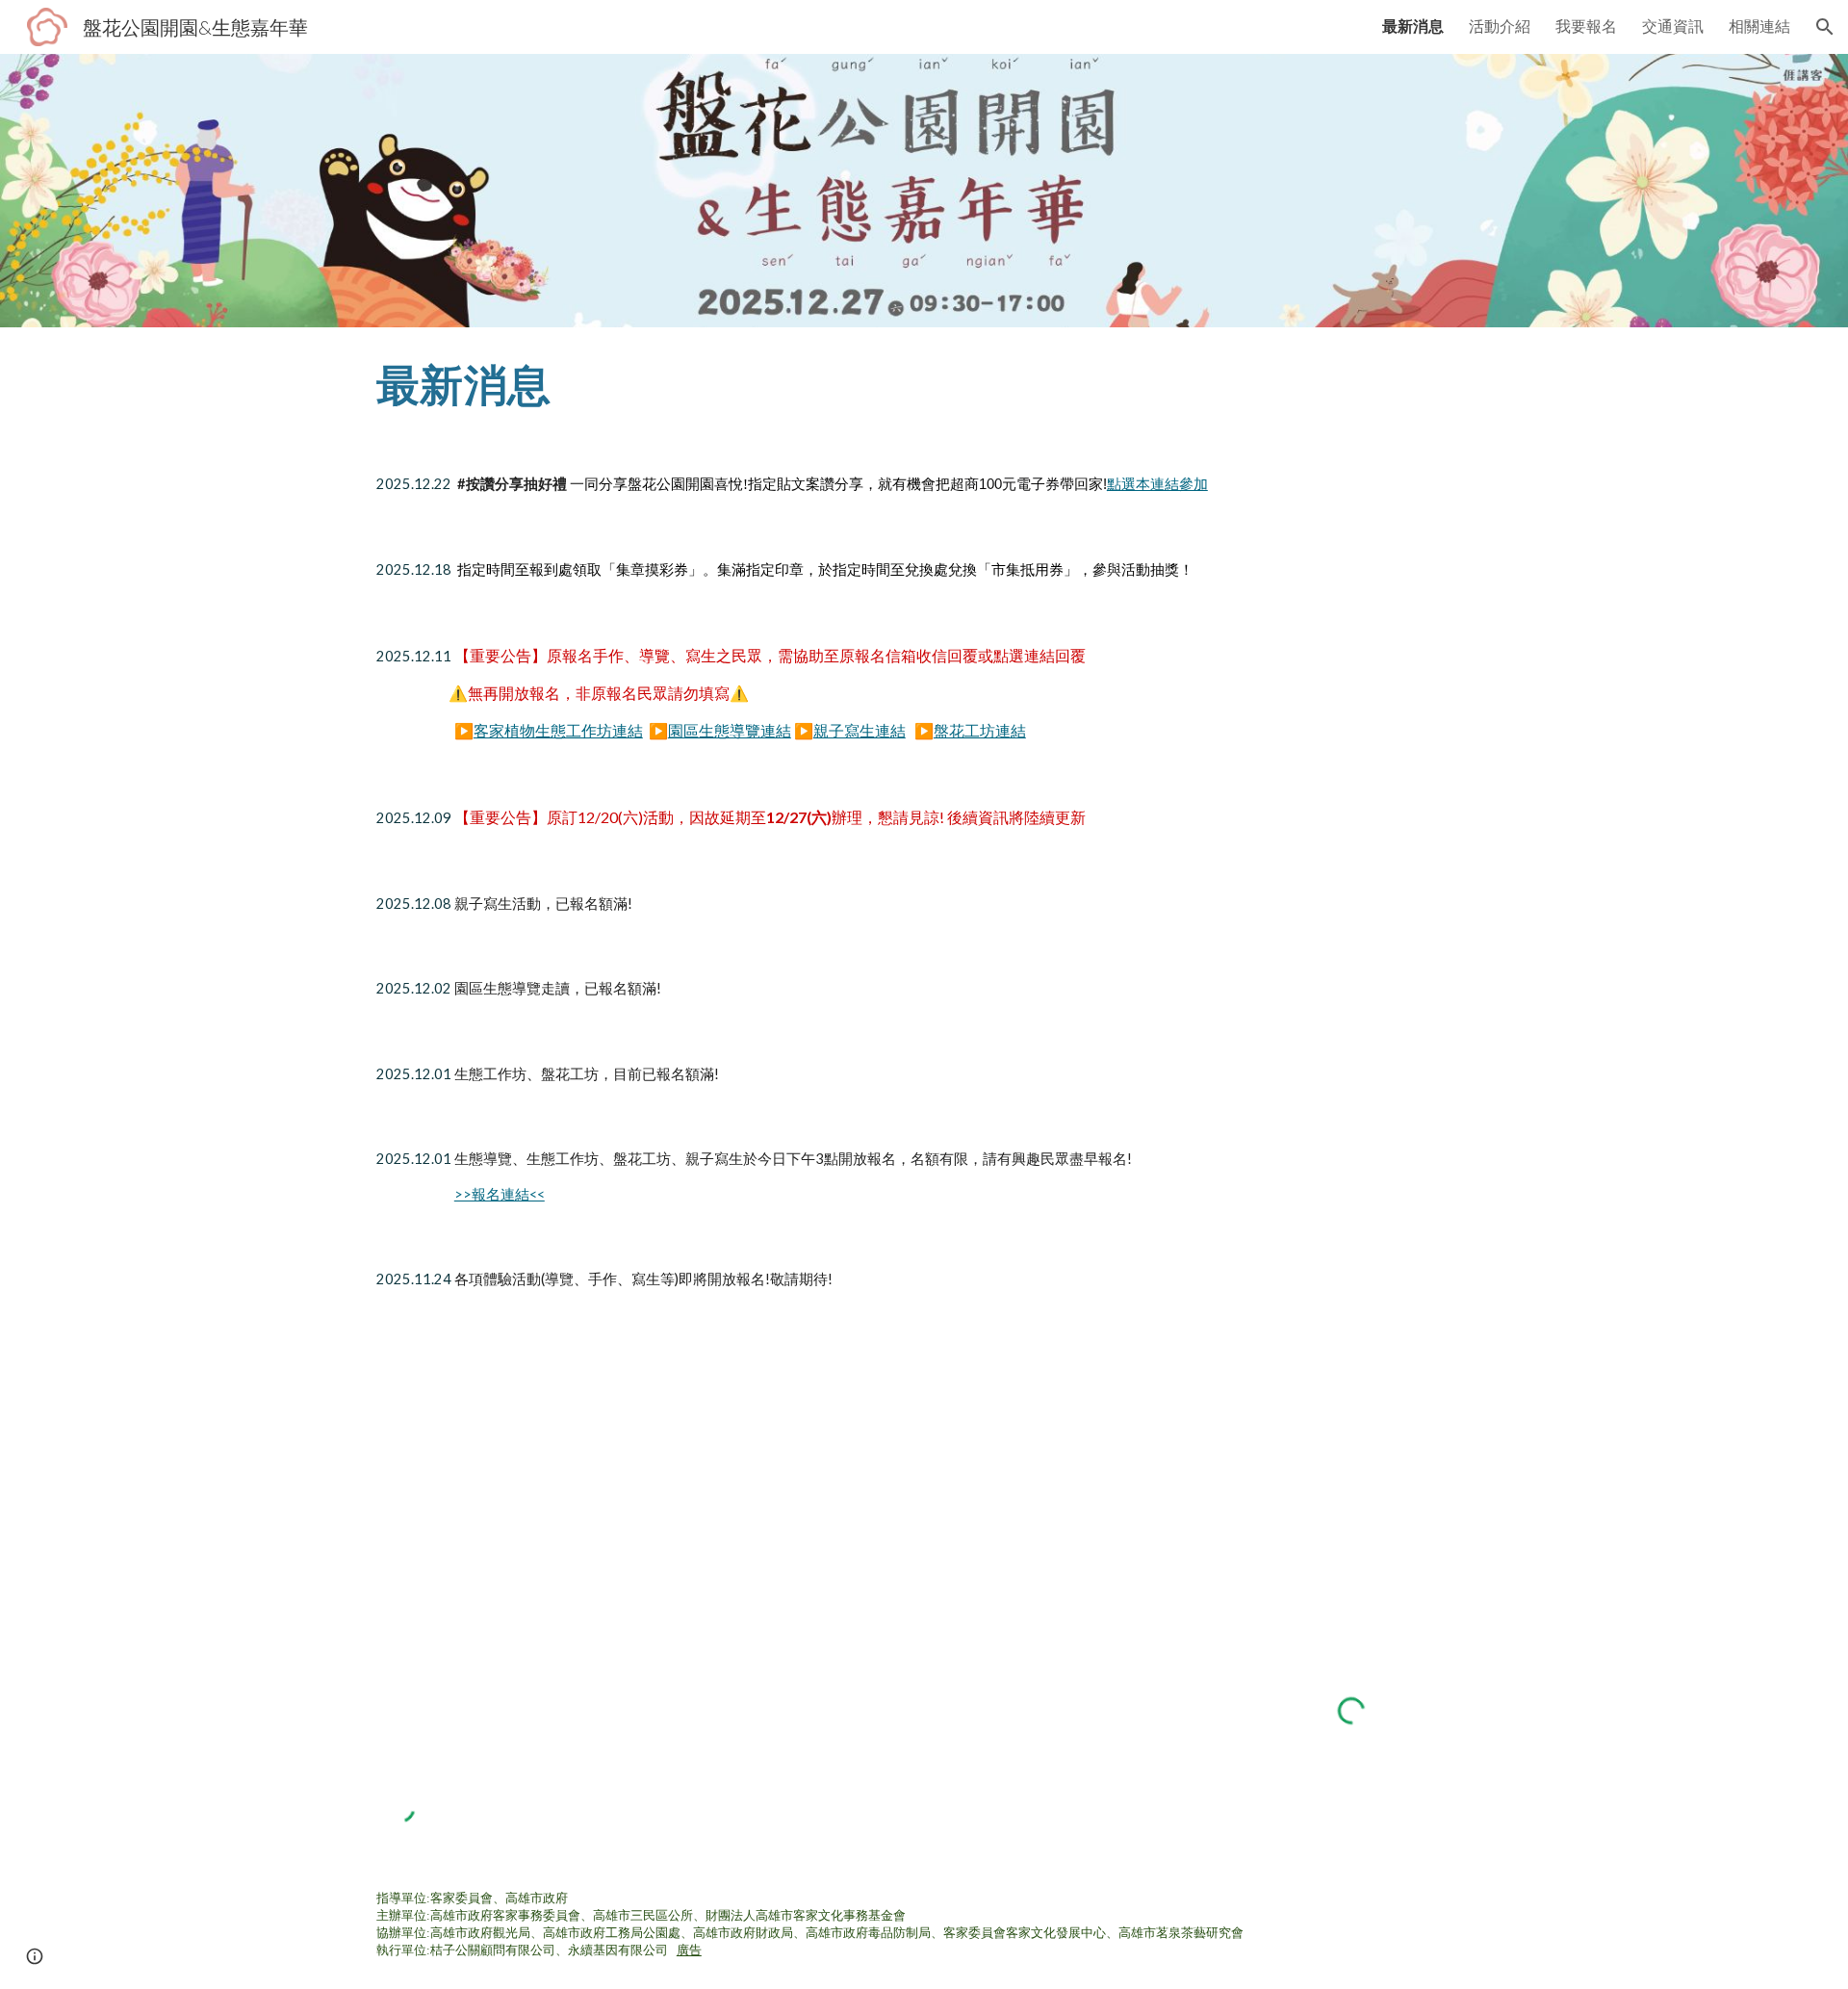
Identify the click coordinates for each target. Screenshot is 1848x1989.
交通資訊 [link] (1673, 26)
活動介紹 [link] (1500, 26)
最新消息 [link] (1413, 26)
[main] (924, 384)
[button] (1825, 27)
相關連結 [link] (1759, 26)
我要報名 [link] (1586, 26)
